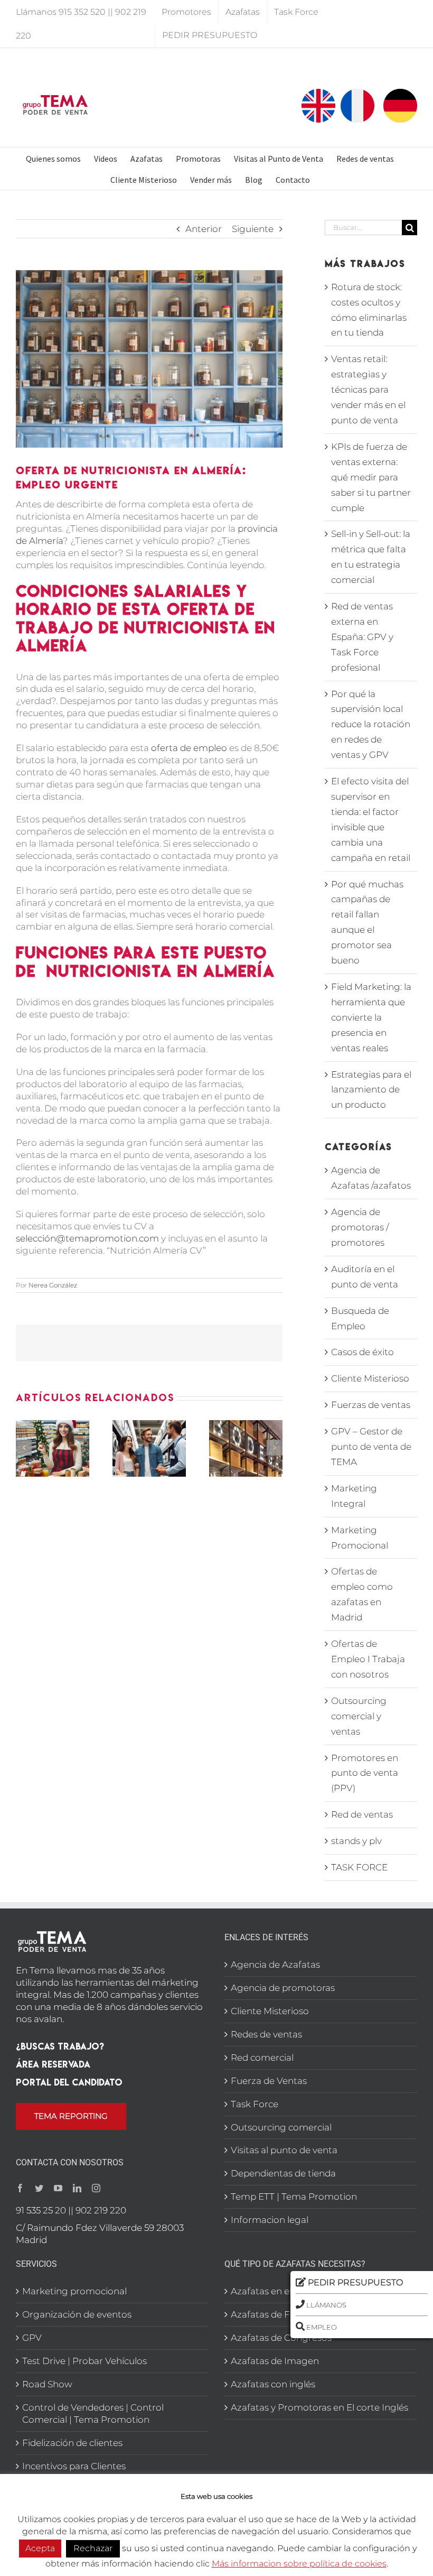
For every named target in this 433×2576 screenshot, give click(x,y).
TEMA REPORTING (71, 2116)
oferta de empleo (189, 748)
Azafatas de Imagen (275, 2361)
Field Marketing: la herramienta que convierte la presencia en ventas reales (371, 1017)
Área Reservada (53, 2064)
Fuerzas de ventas (371, 1405)
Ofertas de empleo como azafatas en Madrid (362, 1594)
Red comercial (262, 2058)
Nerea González (53, 1285)
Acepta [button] (40, 2548)
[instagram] (96, 2188)
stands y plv (356, 1841)
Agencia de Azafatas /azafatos (371, 1178)
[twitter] (39, 2188)
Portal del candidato (69, 2082)
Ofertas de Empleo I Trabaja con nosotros (368, 1659)
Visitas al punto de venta (284, 2150)
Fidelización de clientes (72, 2443)
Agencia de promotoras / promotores (360, 1227)
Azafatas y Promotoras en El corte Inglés (319, 2407)
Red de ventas (362, 1814)
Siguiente (253, 229)
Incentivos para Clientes (74, 2466)
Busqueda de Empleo (360, 1318)
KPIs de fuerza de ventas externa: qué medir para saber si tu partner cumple (371, 477)
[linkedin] (77, 2188)
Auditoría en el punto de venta (365, 1277)
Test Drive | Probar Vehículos (84, 2361)
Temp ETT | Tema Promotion (294, 2197)
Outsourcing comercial (281, 2127)
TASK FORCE (359, 1867)
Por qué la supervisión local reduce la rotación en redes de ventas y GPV (371, 725)
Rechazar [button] (93, 2548)
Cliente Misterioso (370, 1378)
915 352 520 (82, 12)
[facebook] (20, 2188)
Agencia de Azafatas (275, 1965)
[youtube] (58, 2188)
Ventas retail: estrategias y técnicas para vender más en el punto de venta (368, 390)
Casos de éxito (363, 1352)
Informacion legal (270, 2220)
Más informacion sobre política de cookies (299, 2564)
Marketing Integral (354, 1496)
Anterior (204, 229)
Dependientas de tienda (283, 2173)
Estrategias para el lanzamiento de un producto (371, 1090)
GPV (32, 2338)
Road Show (47, 2384)
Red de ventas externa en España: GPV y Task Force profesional (362, 637)
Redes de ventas (266, 2034)
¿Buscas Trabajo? (60, 2046)
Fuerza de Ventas (269, 2081)
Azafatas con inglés (273, 2384)
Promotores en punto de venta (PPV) (365, 1773)
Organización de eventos (77, 2314)
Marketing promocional (74, 2291)
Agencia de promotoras (283, 1988)
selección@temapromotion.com (87, 1238)
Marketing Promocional (360, 1538)
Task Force (255, 2104)
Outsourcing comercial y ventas (359, 1716)
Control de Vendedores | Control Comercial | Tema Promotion (93, 2413)
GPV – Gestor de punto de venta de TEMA (371, 1447)
